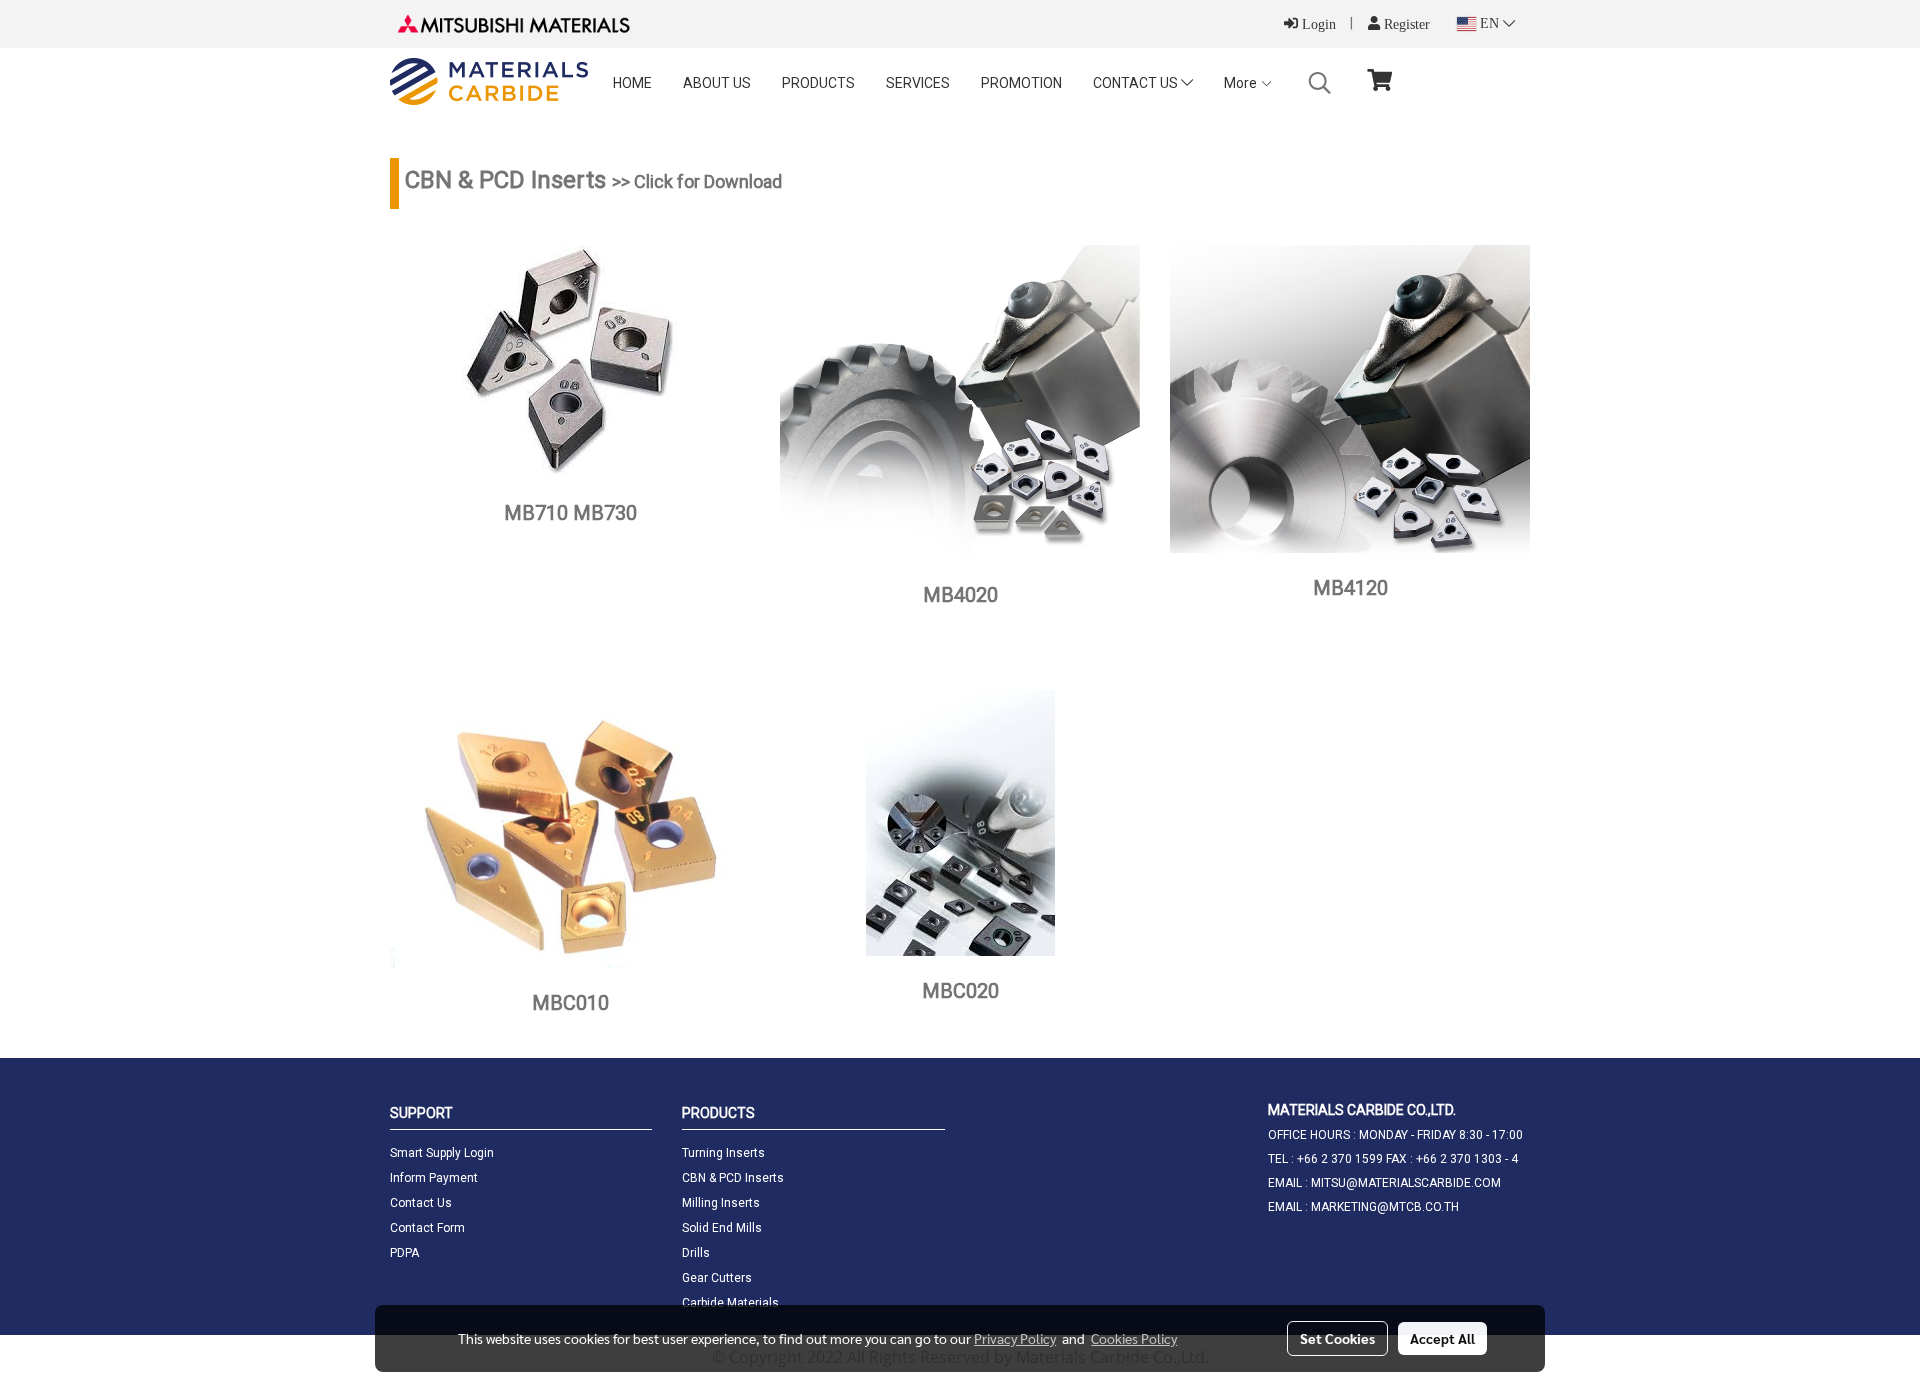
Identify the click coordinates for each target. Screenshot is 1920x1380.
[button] (1320, 83)
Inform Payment (434, 1178)
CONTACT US (1137, 83)
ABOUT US (717, 83)
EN (1489, 23)
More (1242, 83)
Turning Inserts (723, 1153)
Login (1317, 24)
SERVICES (918, 83)
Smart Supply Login (442, 1153)
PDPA (404, 1253)
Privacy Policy (1015, 1338)
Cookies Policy (1134, 1338)
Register (1405, 24)
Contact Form (427, 1228)
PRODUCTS (818, 83)
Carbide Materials (730, 1303)
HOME (632, 83)
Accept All (1442, 1338)
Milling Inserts (721, 1203)
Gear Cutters (717, 1278)
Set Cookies (1337, 1338)
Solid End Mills (722, 1228)
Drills (696, 1253)
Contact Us (421, 1203)
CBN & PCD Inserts (733, 1178)
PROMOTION (1021, 83)
